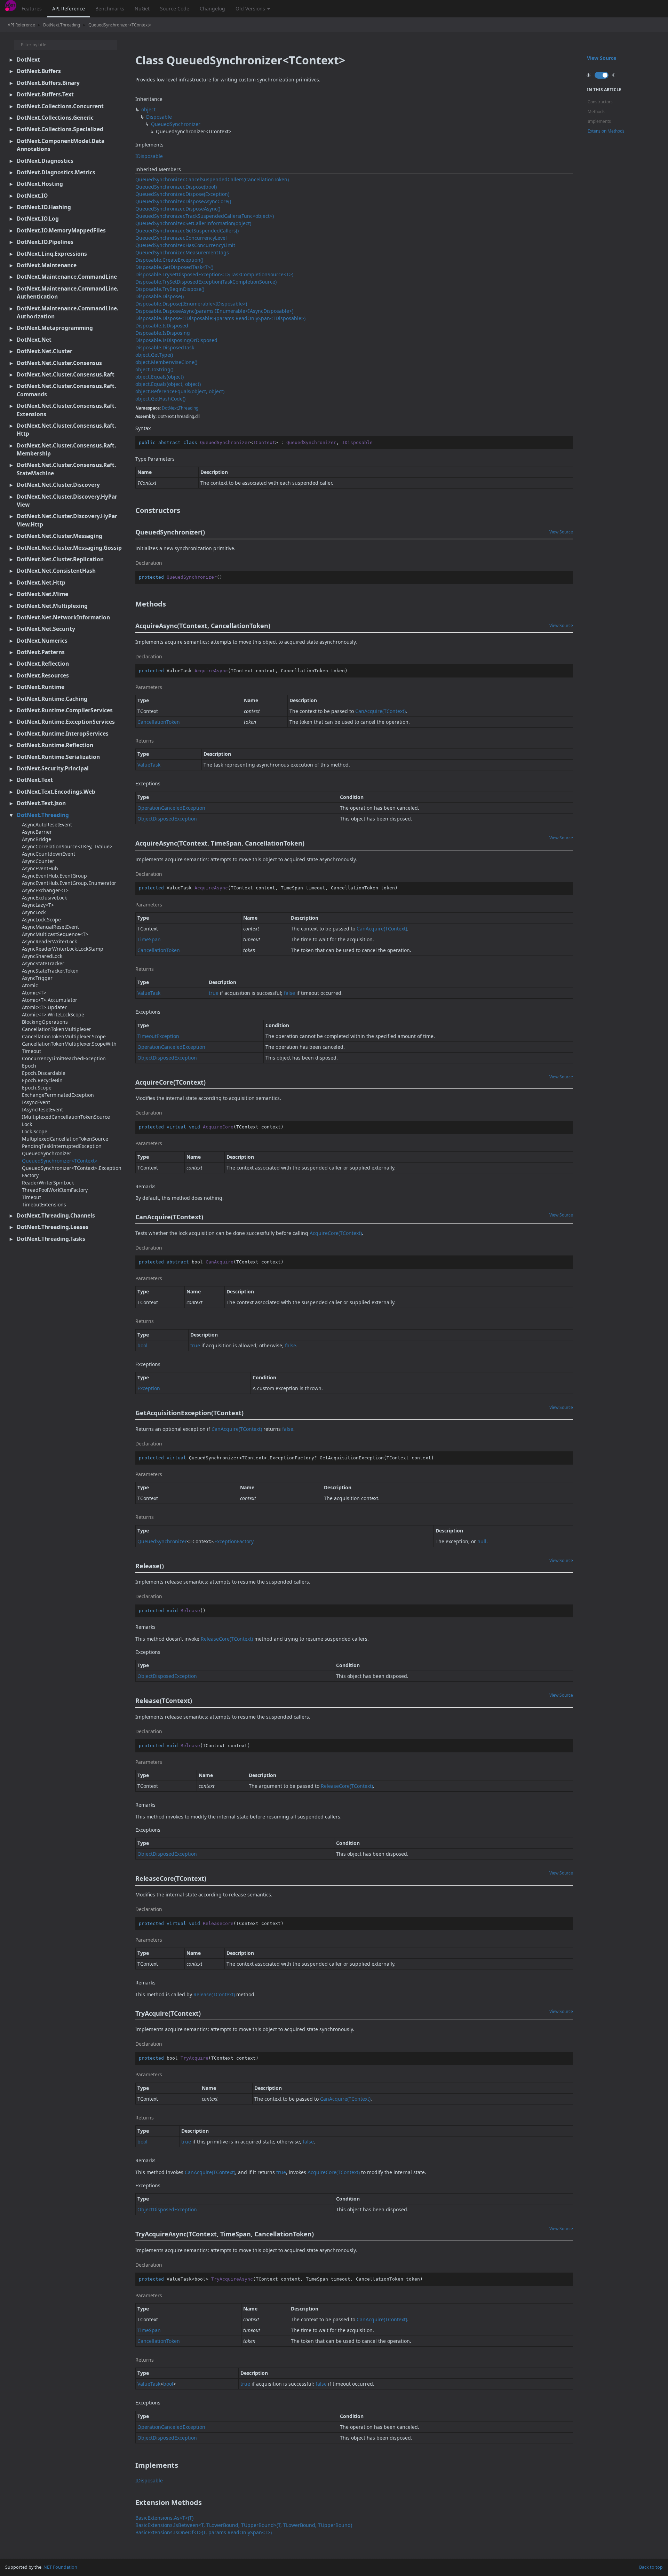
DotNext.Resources (43, 675)
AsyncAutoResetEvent (47, 825)
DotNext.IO (32, 196)
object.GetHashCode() (160, 399)
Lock (27, 1124)
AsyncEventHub (40, 868)
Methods (596, 112)
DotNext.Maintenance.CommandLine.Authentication (67, 292)
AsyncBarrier (37, 832)
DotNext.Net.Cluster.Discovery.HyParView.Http (67, 520)
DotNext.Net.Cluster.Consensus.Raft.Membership (66, 449)
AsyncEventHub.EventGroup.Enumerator (69, 883)
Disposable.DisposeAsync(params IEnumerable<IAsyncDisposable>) (214, 311)
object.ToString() (154, 369)
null (482, 1541)
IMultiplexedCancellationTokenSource (66, 1117)
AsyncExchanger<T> (45, 890)
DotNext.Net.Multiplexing (52, 606)
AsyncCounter (38, 861)
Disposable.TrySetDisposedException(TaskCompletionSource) (206, 282)
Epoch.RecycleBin (42, 1080)
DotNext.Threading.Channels (56, 1215)
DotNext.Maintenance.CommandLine (67, 277)
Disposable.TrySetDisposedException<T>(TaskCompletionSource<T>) (214, 274)
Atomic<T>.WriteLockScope (53, 1014)
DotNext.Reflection (43, 664)
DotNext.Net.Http (41, 582)
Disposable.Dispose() (160, 296)
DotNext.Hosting (40, 184)
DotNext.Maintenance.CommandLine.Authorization (67, 312)
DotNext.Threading (62, 25)
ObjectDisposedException (167, 819)
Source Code (175, 9)
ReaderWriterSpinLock (48, 1183)
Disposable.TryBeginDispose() (170, 289)
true (214, 993)
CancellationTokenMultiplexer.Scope (64, 1036)
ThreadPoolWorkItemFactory (55, 1190)
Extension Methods (606, 131)
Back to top (651, 2567)
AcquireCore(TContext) (336, 1233)
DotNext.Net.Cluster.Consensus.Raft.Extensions (66, 410)
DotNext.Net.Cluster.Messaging (59, 536)
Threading (188, 408)
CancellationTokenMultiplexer (57, 1029)
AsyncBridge (37, 839)
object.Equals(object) (160, 377)
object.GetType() (154, 355)
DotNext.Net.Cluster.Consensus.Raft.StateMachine (66, 469)
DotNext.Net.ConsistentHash (56, 571)
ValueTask (149, 765)
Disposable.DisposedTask (165, 347)
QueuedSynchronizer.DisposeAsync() (178, 209)
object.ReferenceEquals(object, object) (180, 391)
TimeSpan (149, 939)
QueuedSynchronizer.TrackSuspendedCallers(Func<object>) (205, 216)
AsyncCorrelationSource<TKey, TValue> (67, 846)
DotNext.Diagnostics (45, 161)
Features (32, 9)
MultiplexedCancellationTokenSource (65, 1139)
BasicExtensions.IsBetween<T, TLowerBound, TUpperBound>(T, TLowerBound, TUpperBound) (244, 2525)
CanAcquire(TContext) (380, 711)
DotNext (28, 60)
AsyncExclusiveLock (44, 898)
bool (142, 1345)
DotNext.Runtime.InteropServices (63, 734)
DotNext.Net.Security (46, 629)
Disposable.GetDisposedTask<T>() (174, 267)
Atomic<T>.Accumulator (50, 1000)
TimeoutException (158, 1036)
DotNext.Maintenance (47, 265)
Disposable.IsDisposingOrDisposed (176, 340)
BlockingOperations (45, 1022)
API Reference (69, 9)
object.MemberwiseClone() (166, 362)
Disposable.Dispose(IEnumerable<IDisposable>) (191, 304)
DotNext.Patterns (41, 652)
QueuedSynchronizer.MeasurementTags (182, 252)
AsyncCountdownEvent (49, 854)
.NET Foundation (60, 2567)
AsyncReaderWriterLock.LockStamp (63, 949)
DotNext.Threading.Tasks (51, 1239)
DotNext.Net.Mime (42, 594)
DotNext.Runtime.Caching (52, 699)
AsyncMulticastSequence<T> (55, 934)
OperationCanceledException (171, 808)
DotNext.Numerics (42, 641)
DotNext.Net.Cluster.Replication (60, 559)
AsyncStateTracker (43, 963)
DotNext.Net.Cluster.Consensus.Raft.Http (66, 430)
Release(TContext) (214, 1994)
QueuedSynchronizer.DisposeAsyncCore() (183, 201)
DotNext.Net (34, 340)
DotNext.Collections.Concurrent (60, 106)
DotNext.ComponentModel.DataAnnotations (61, 145)
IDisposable (149, 156)
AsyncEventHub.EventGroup (54, 876)
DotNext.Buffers (39, 71)
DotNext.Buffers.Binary (48, 83)
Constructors (600, 102)
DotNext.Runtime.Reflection (55, 745)
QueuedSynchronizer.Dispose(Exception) (182, 194)
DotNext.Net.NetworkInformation (63, 617)
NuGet (142, 9)
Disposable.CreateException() (169, 260)
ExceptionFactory (234, 1541)
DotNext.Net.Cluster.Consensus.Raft (66, 374)
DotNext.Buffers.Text (45, 94)
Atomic (30, 985)
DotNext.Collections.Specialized (60, 129)
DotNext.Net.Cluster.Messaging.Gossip (69, 548)
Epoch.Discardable (44, 1073)
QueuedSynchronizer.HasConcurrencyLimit (185, 245)
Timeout (31, 1197)
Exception (149, 1388)
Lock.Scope (35, 1131)
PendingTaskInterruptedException (62, 1146)
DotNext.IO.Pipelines (45, 242)
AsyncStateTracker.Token (50, 971)
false (289, 993)
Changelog (212, 9)
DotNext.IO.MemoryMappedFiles (61, 230)
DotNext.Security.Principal (53, 768)
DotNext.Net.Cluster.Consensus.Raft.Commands (66, 390)
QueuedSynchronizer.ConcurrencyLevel (181, 238)
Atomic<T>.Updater (44, 1007)
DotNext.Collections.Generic (55, 118)
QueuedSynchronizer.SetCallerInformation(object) (193, 223)
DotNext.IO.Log (38, 219)
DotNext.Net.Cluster (45, 351)
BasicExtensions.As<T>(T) (164, 2518)
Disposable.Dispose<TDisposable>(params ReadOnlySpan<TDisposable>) (220, 318)
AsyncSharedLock (42, 956)
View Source (561, 532)
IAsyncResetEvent (42, 1109)
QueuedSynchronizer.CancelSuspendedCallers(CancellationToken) (212, 179)
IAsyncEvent (36, 1102)
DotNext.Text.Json (41, 803)
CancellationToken (159, 722)
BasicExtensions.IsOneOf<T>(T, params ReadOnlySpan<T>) (204, 2532)
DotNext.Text (35, 780)
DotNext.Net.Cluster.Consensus (59, 363)
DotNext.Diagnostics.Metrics (56, 172)
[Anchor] (131, 510)
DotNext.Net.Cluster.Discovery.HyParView (67, 501)
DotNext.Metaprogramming (55, 328)
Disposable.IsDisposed (162, 326)
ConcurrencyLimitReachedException (64, 1058)
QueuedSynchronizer (47, 1153)
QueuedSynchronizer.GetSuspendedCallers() (187, 231)
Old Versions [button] (251, 9)
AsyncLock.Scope (41, 920)
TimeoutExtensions (44, 1204)
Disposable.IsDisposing (163, 333)
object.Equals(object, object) (168, 384)
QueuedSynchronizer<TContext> (120, 25)
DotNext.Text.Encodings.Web (56, 792)
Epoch (29, 1066)
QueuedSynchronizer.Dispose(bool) (176, 187)
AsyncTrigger (37, 978)
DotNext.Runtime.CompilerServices (65, 710)
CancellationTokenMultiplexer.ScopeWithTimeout (69, 1047)
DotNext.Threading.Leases (53, 1227)
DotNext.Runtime (41, 687)
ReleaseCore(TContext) (227, 1639)
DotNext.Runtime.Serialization (58, 757)
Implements (599, 121)
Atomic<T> (34, 993)
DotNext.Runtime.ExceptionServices (66, 722)
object (148, 109)
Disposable (159, 117)
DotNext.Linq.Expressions (52, 254)
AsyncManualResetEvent (50, 927)
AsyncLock (34, 912)
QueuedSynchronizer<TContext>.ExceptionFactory (72, 1172)
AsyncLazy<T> (38, 905)
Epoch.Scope (37, 1088)
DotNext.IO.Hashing (44, 207)
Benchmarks (110, 9)
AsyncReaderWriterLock (49, 941)
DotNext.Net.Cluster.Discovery (58, 485)
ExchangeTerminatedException (58, 1095)
